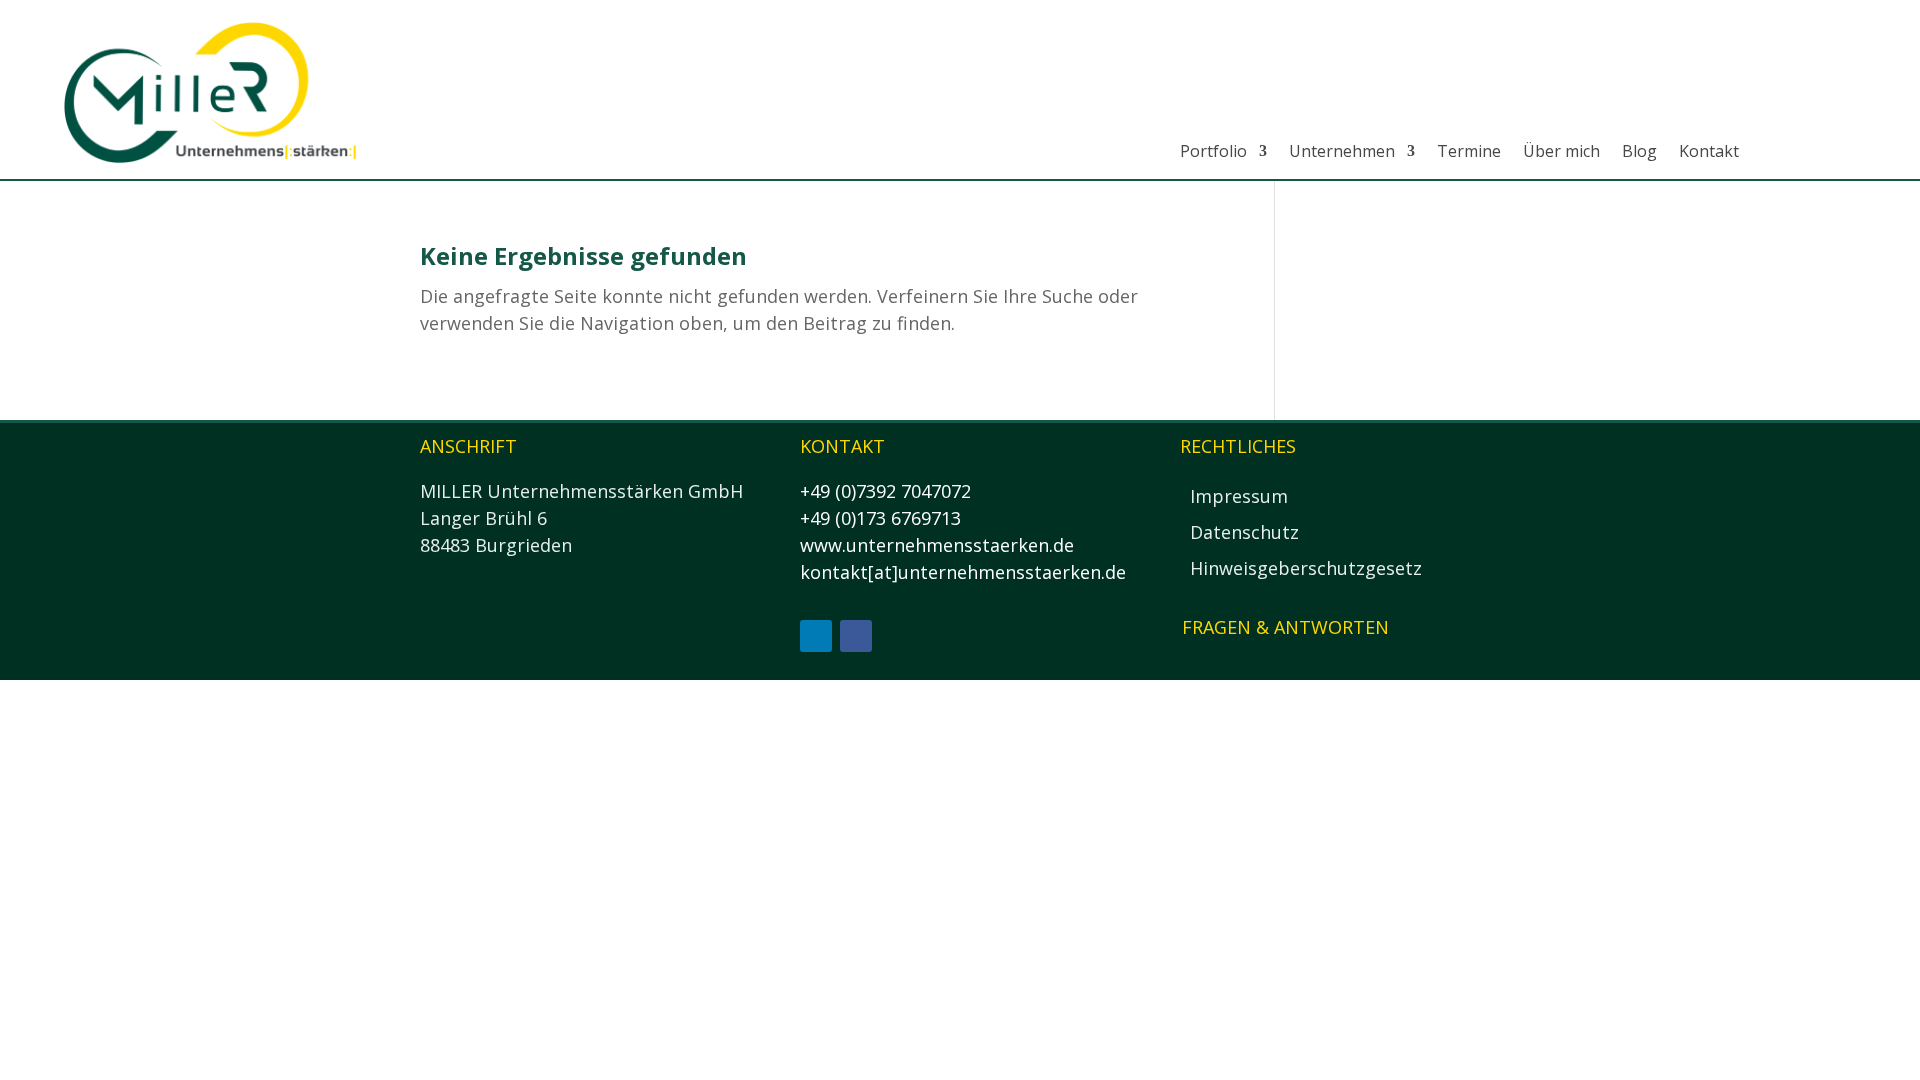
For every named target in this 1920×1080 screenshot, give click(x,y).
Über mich (1561, 151)
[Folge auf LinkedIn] (816, 636)
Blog (1639, 151)
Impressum (1239, 496)
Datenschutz (1244, 532)
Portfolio (1213, 151)
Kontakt (1709, 151)
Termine (1469, 151)
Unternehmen (1342, 151)
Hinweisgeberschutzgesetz (1306, 568)
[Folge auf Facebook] (856, 636)
